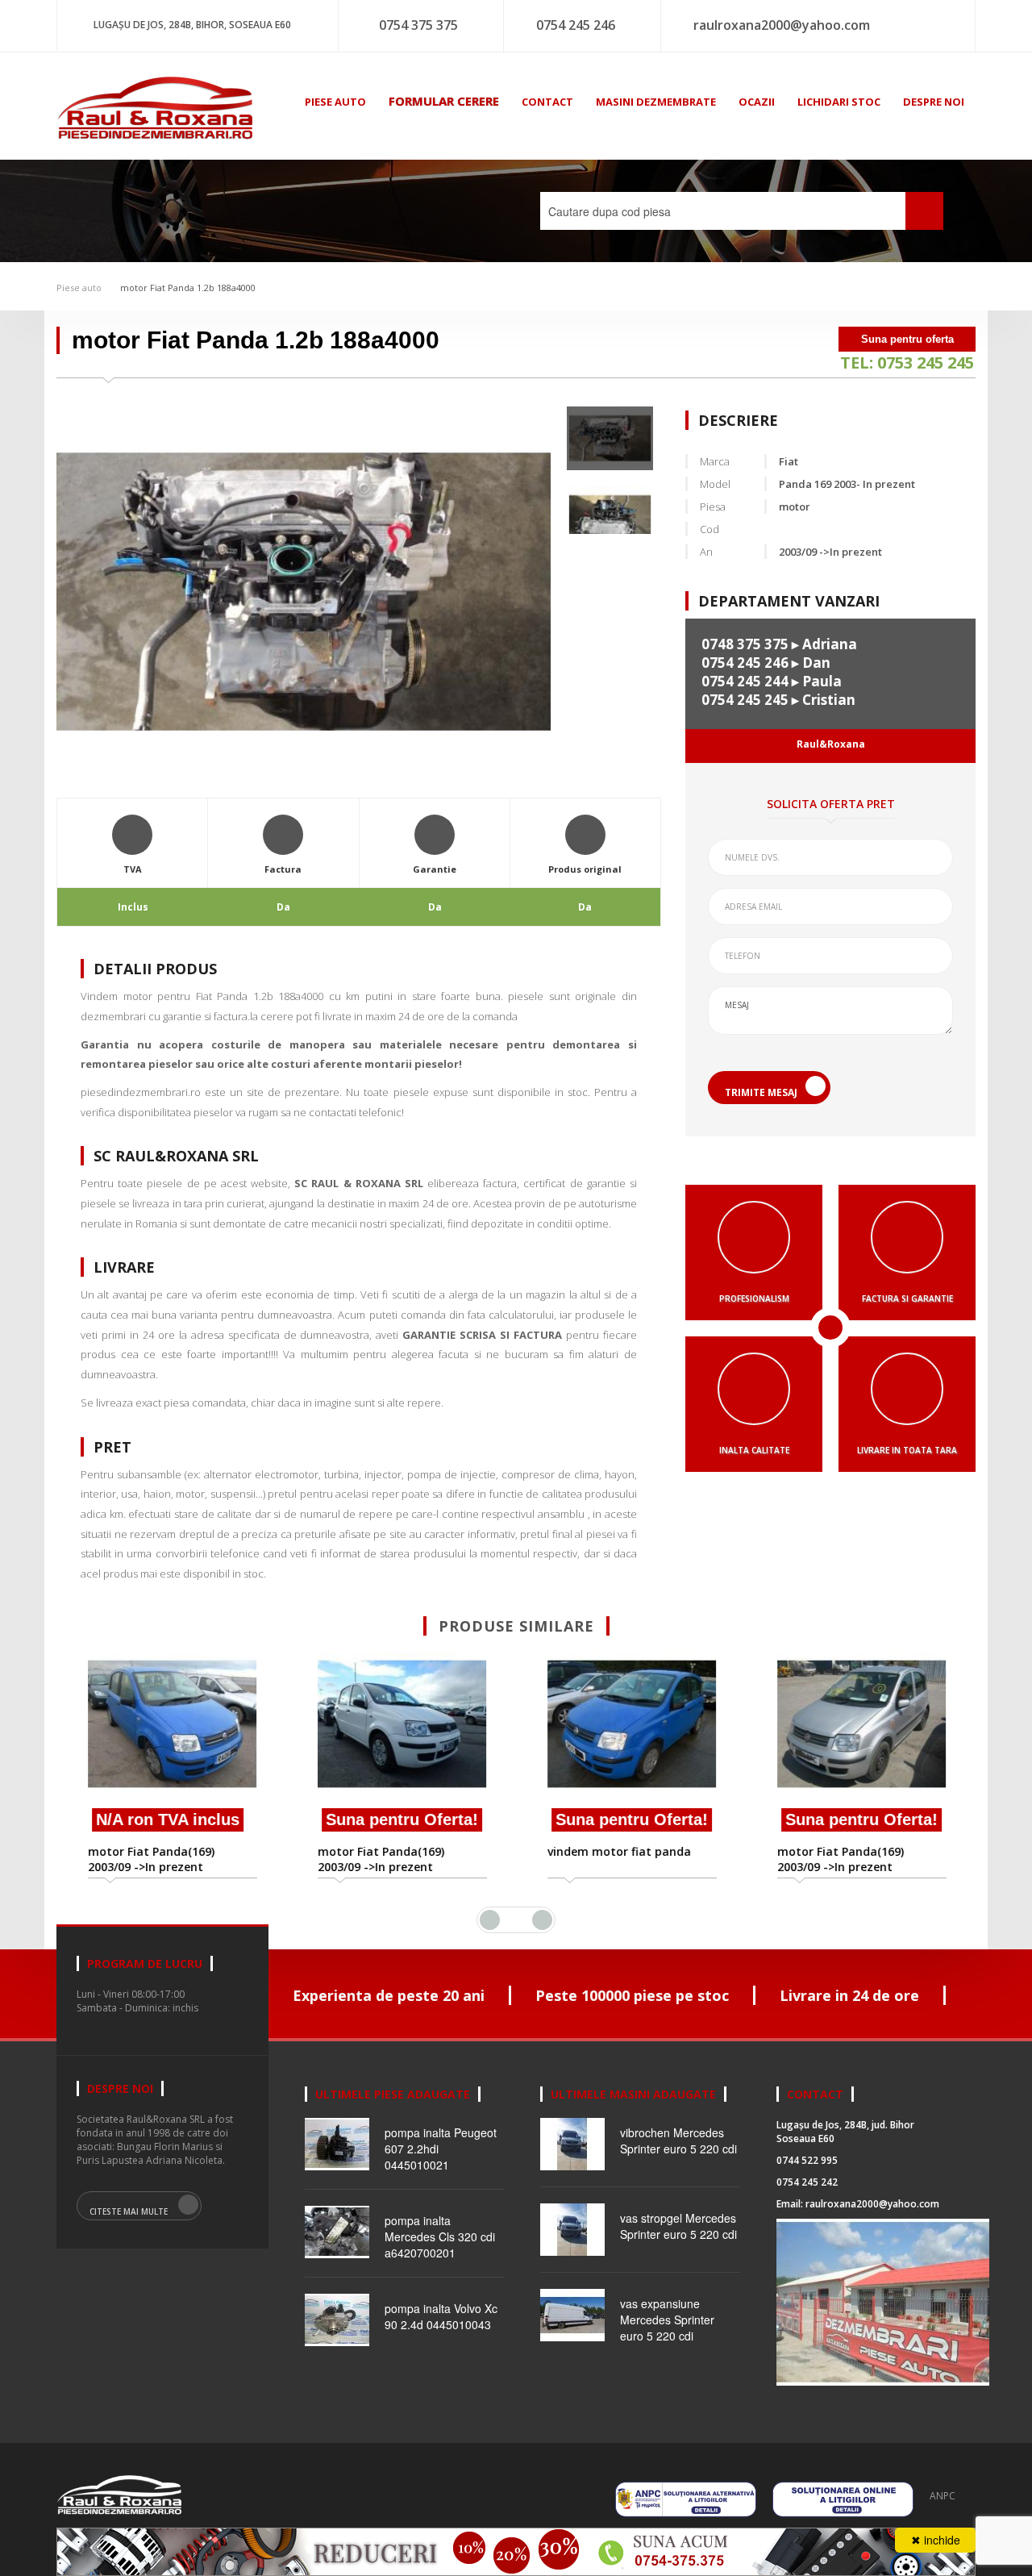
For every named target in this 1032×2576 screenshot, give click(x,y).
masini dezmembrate (656, 102)
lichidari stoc (839, 102)
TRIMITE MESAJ (761, 1092)
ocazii (757, 102)
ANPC (943, 2496)
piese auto (335, 102)
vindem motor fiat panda (618, 1851)
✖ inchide (936, 2540)
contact (547, 102)
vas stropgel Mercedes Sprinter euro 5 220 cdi (678, 2226)
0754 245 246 (576, 25)
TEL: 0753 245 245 (907, 363)
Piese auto (79, 288)
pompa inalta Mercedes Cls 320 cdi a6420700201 (440, 2236)
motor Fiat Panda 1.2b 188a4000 (187, 288)
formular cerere (444, 101)
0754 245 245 (745, 700)
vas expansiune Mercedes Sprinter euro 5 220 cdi (667, 2320)
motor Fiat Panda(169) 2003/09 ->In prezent (150, 1859)
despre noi (934, 102)
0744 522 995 (807, 2160)
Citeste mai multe (129, 2211)
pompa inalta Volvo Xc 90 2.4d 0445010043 (441, 2316)
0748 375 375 (745, 644)
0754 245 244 (745, 681)
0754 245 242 (807, 2182)
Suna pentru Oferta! (401, 1819)
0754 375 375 (418, 25)
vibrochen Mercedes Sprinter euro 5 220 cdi (678, 2140)
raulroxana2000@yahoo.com (782, 25)
